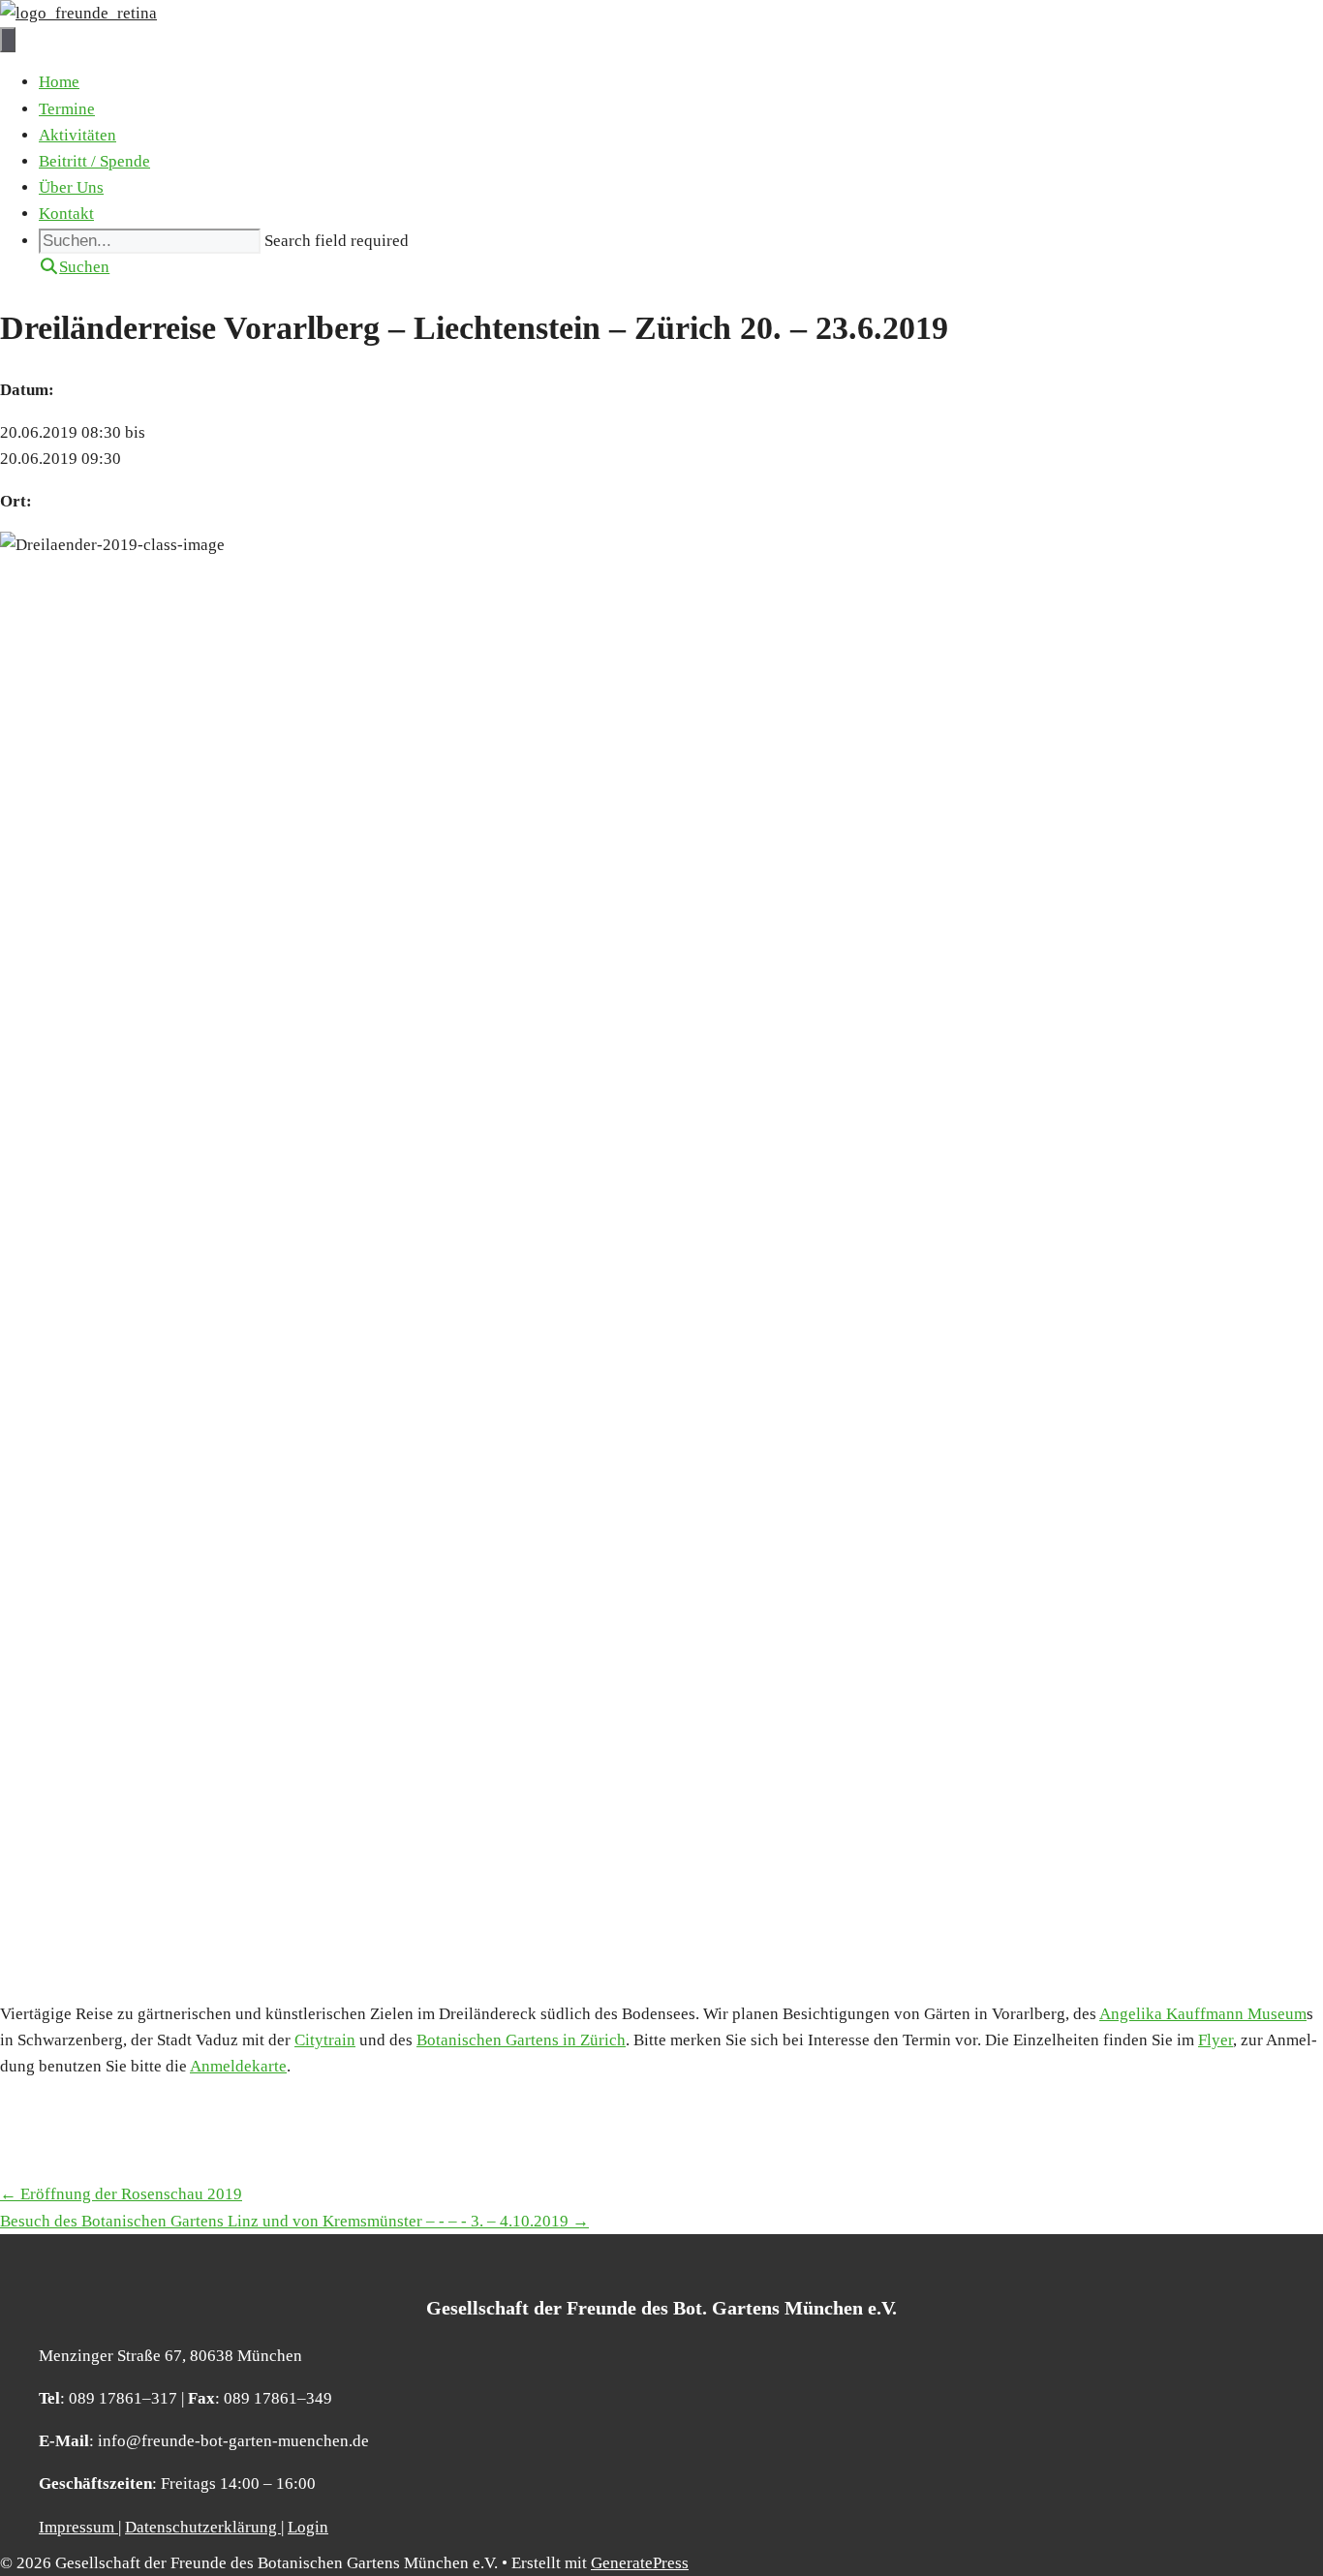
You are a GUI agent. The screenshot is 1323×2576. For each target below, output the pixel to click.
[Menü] (8, 40)
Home (59, 82)
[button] (74, 267)
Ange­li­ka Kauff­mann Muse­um (1203, 2014)
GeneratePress (640, 2563)
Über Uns (71, 187)
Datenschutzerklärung (203, 2527)
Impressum (78, 2527)
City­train (325, 2040)
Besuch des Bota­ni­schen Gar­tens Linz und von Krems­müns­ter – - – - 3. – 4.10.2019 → (294, 2221)
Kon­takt (66, 214)
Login (308, 2527)
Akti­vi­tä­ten (77, 135)
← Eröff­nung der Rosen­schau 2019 (121, 2194)
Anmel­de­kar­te (238, 2066)
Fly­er (1215, 2040)
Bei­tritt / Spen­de (94, 161)
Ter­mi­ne (67, 109)
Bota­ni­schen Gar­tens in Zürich (521, 2040)
